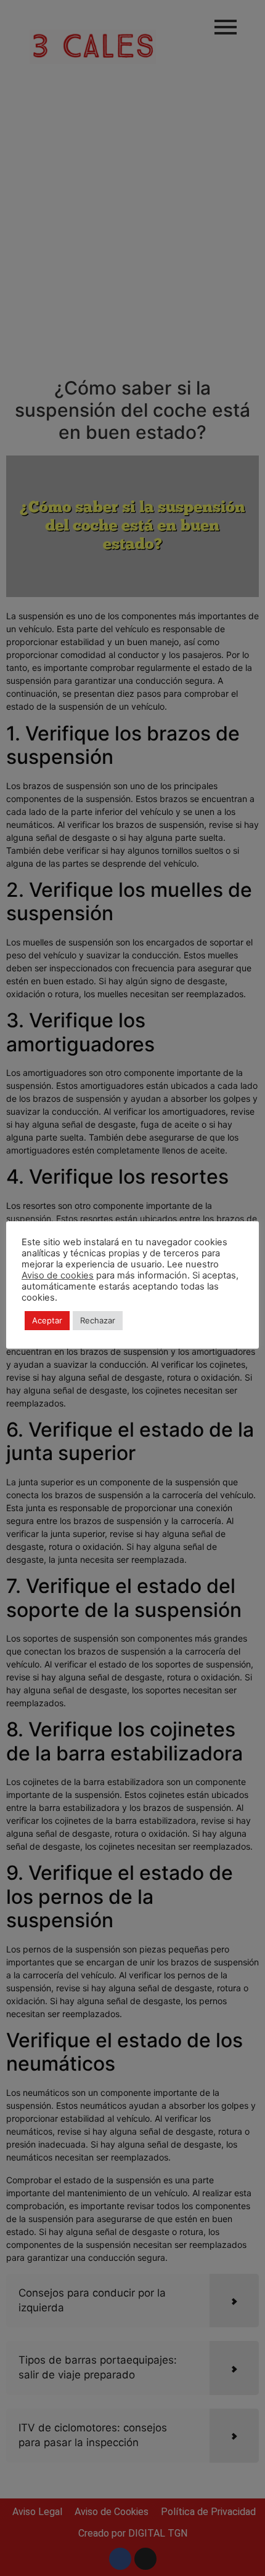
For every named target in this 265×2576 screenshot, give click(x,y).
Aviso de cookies (58, 1275)
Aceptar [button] (47, 1320)
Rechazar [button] (98, 1320)
